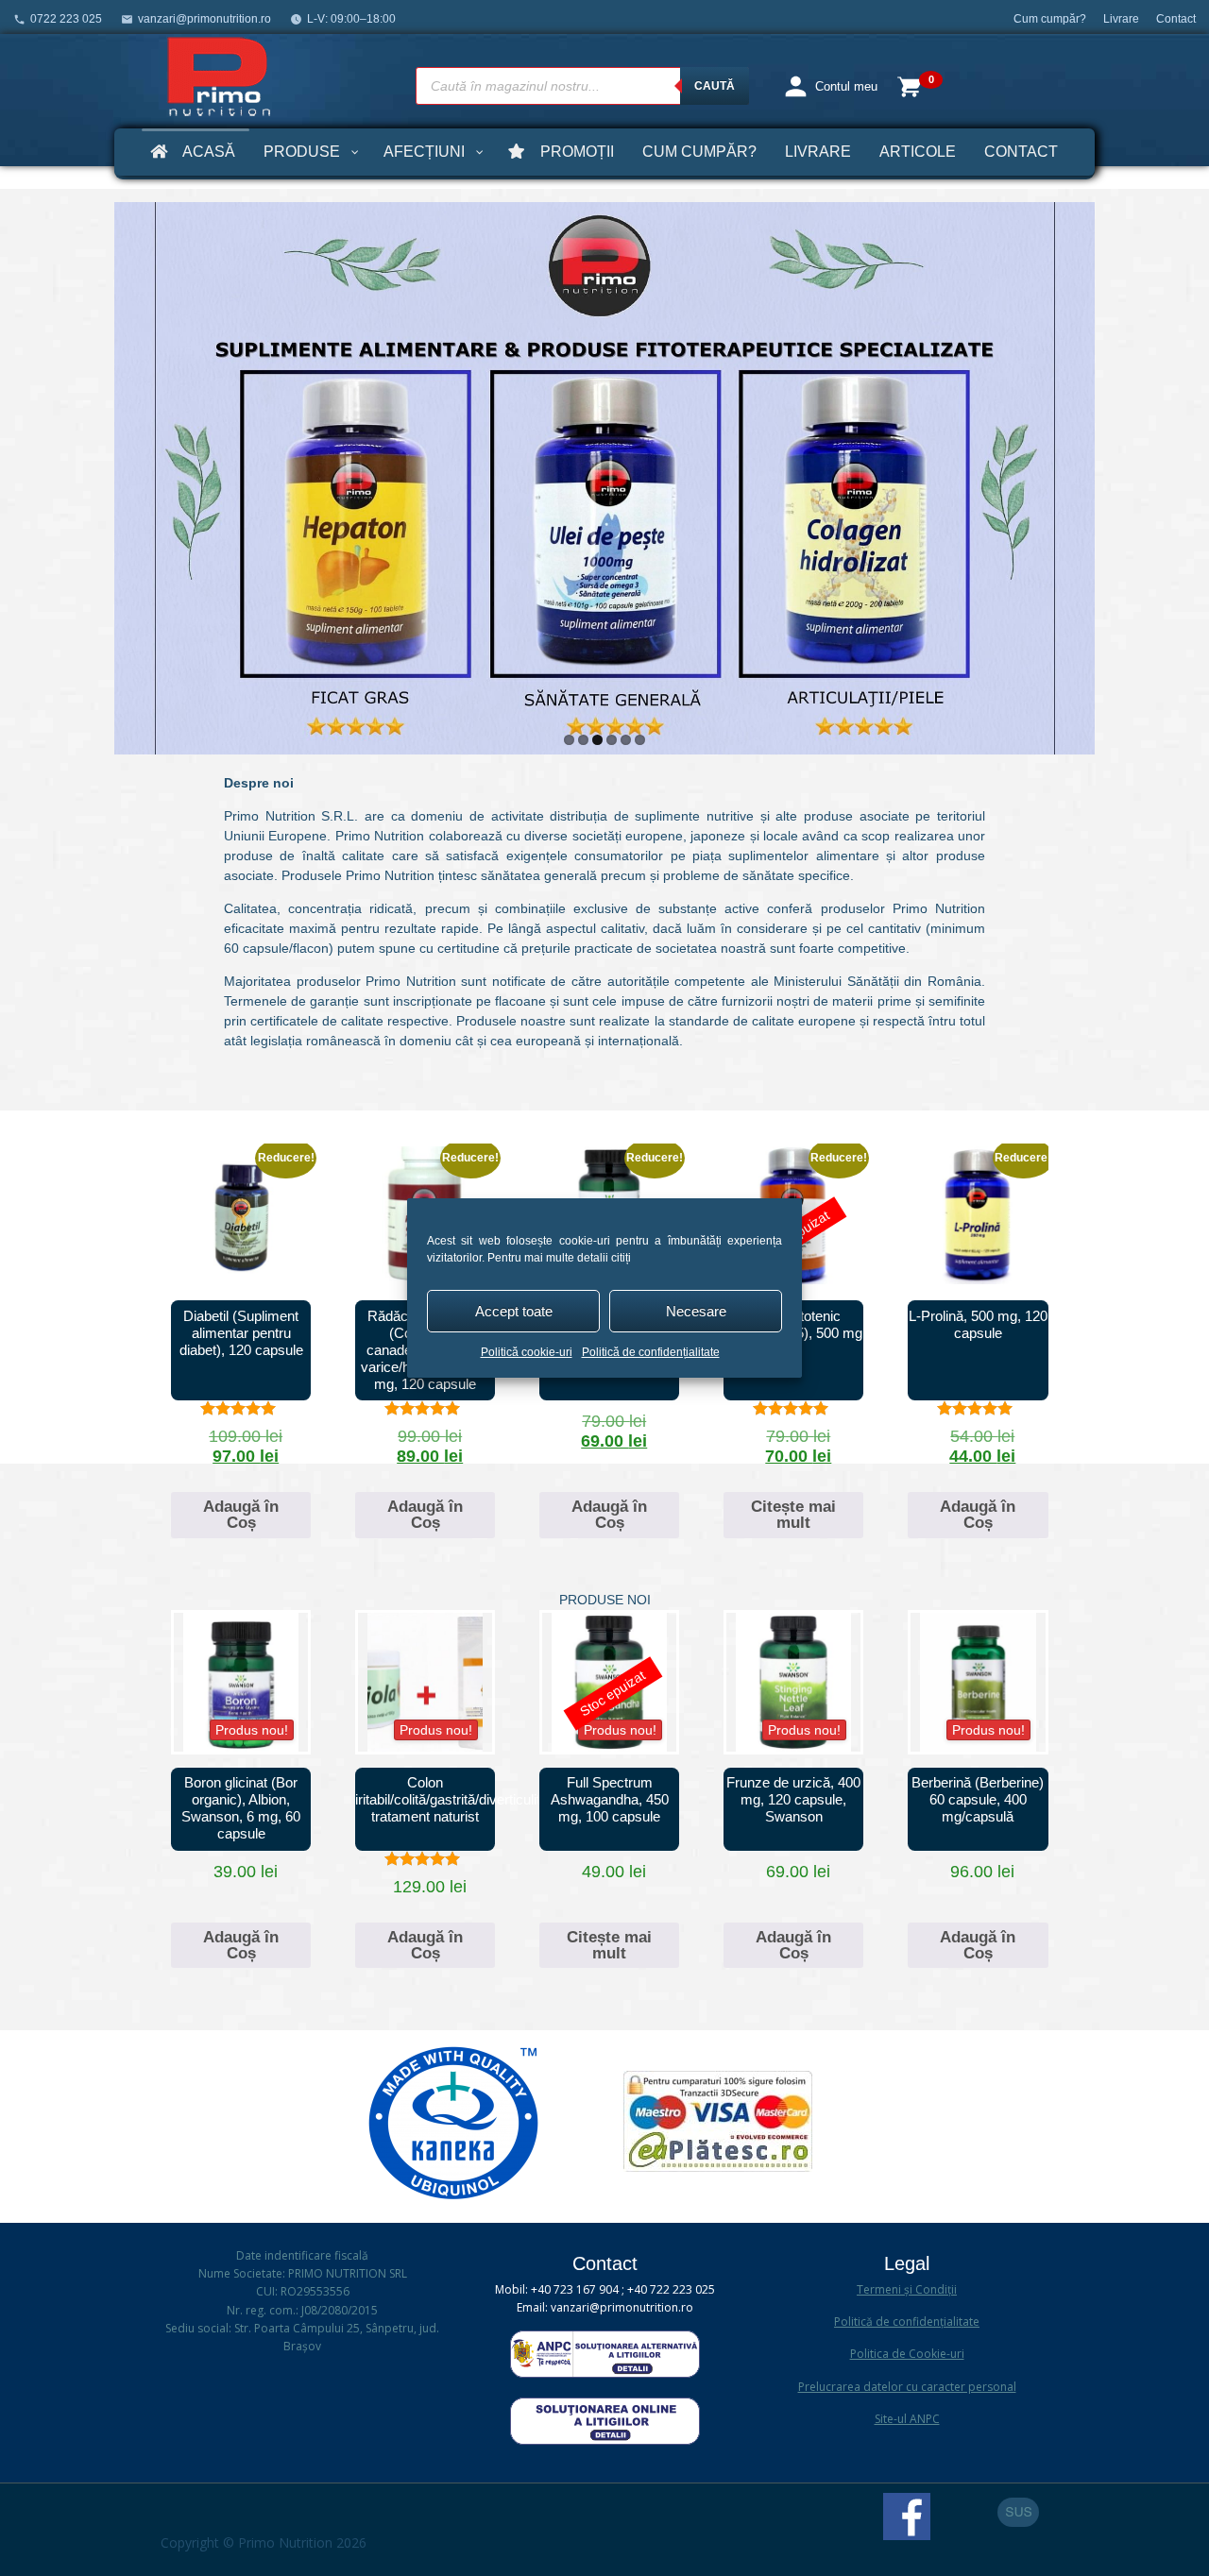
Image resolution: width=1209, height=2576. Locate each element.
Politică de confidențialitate (651, 1352)
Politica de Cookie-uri (907, 2354)
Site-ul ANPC (907, 2419)
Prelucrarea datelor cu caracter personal (907, 2387)
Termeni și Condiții (907, 2289)
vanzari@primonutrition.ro (204, 19)
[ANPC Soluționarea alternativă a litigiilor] (605, 2373)
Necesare (696, 1311)
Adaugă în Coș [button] (241, 1515)
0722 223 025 (66, 19)
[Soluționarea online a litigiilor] (605, 2440)
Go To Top (1018, 2512)
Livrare (1121, 19)
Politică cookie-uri (527, 1352)
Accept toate (514, 1311)
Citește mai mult (793, 1515)
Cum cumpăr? (1050, 19)
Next (1076, 473)
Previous (133, 473)
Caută (715, 86)
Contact (1176, 19)
